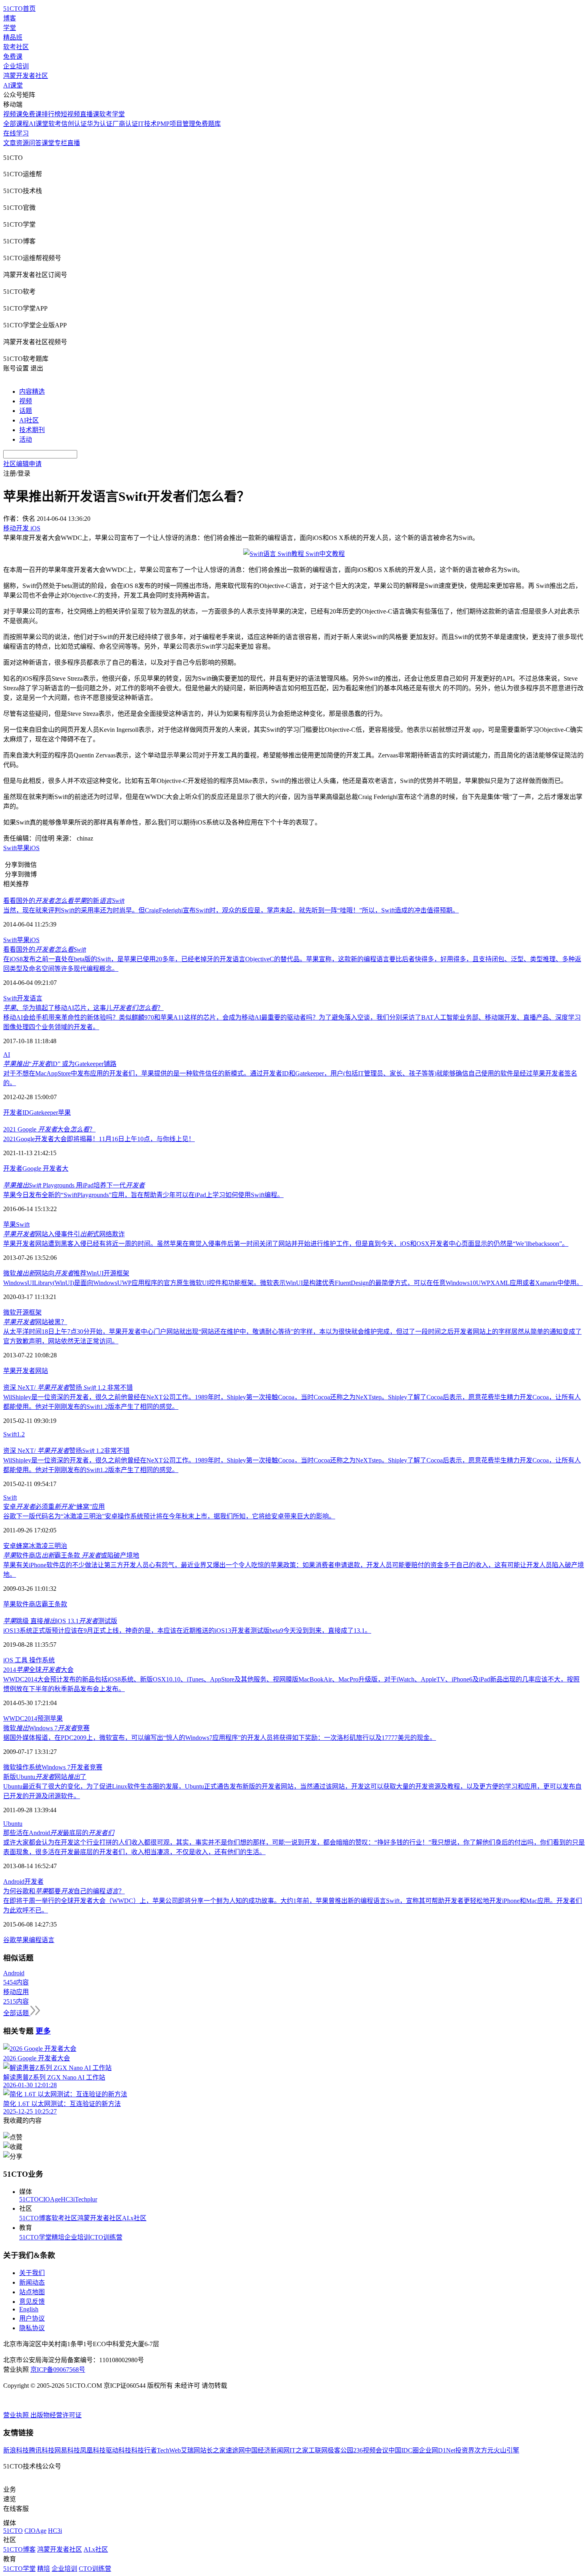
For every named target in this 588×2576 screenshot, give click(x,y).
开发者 (13, 1168)
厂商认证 (125, 124)
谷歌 (10, 1940)
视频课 (13, 114)
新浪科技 (16, 2450)
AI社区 (29, 420)
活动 (26, 439)
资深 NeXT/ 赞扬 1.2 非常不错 (68, 1388)
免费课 (13, 57)
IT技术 (147, 124)
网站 (42, 1371)
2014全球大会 (38, 1670)
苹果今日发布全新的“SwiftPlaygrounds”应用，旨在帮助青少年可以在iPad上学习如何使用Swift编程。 (143, 1195)
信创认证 (74, 124)
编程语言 (42, 1940)
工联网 (318, 2450)
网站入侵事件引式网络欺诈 (64, 1234)
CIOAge (50, 2199)
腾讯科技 (42, 2450)
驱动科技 (118, 2450)
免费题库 (208, 124)
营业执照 (17, 2415)
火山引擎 (506, 2450)
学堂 (10, 28)
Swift (10, 848)
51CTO (29, 2199)
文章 (10, 143)
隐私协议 (32, 2328)
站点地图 (32, 2292)
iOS (35, 848)
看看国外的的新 (64, 901)
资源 (22, 143)
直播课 (90, 114)
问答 (35, 143)
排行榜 (51, 114)
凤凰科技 (93, 2450)
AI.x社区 (134, 2218)
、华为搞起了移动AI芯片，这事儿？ (83, 1008)
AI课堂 (13, 85)
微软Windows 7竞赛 (46, 1728)
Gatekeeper (44, 1113)
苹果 (23, 848)
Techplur (86, 2199)
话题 (26, 411)
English (29, 2309)
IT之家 (299, 2450)
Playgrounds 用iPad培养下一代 (74, 1185)
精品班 (13, 37)
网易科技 (67, 2450)
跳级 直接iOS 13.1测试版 (60, 1621)
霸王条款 (54, 1604)
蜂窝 (22, 1546)
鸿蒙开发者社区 (26, 76)
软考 (55, 124)
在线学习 (16, 133)
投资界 (465, 2450)
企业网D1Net (437, 2450)
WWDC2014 (20, 1718)
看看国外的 (45, 949)
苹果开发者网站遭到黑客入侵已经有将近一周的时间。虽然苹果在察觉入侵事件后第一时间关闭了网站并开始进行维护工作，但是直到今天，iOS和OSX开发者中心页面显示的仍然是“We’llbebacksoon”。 (286, 1244)
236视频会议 (371, 2450)
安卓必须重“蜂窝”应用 (54, 1507)
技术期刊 (32, 430)
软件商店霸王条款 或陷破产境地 (71, 1555)
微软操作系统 (22, 1767)
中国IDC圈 (404, 2450)
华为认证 (100, 124)
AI (7, 1055)
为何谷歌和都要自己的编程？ (64, 1891)
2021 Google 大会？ (49, 1129)
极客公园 (340, 2450)
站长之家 (213, 2450)
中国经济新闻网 (267, 2450)
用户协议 (32, 2318)
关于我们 (32, 2273)
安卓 (10, 1546)
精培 (58, 2237)
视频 (26, 401)
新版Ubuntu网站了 (45, 1777)
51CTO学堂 (35, 2237)
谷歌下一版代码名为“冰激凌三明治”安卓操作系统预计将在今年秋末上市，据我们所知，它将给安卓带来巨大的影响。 (169, 1516)
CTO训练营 (106, 2237)
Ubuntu (13, 1824)
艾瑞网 (190, 2450)
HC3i (68, 2199)
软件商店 (29, 1604)
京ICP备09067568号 (58, 2370)
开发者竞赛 (86, 1767)
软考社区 (16, 47)
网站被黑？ (35, 1322)
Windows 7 (56, 1767)
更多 (43, 2031)
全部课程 (16, 124)
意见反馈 (32, 2302)
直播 (74, 143)
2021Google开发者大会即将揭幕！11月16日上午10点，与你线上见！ (99, 1139)
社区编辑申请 (22, 464)
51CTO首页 (19, 9)
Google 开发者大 (45, 1168)
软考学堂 (112, 114)
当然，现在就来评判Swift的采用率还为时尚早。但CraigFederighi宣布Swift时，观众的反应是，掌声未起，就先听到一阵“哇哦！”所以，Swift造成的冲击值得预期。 (231, 910)
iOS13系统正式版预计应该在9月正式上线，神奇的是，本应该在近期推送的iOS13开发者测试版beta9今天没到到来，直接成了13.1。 (187, 1631)
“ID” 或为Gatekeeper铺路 (60, 1064)
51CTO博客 (35, 2218)
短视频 (70, 114)
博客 (10, 18)
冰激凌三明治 (48, 1546)
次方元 (484, 2450)
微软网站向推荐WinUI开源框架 (66, 1273)
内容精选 (32, 391)
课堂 (48, 143)
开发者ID (16, 1113)
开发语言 (30, 998)
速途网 (235, 2450)
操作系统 (42, 1660)
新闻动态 (32, 2282)
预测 (44, 1718)
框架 (35, 1312)
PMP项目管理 (176, 124)
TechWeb (169, 2450)
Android (14, 1882)
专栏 (61, 143)
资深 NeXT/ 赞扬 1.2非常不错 (66, 1451)
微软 (10, 1312)
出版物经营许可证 (56, 2415)
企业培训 (16, 66)
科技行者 (144, 2450)
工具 (22, 1660)
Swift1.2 (14, 1434)
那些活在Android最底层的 (59, 1833)
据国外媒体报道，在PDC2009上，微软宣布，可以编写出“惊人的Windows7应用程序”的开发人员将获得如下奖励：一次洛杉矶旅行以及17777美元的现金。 (220, 1738)
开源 (22, 1312)
